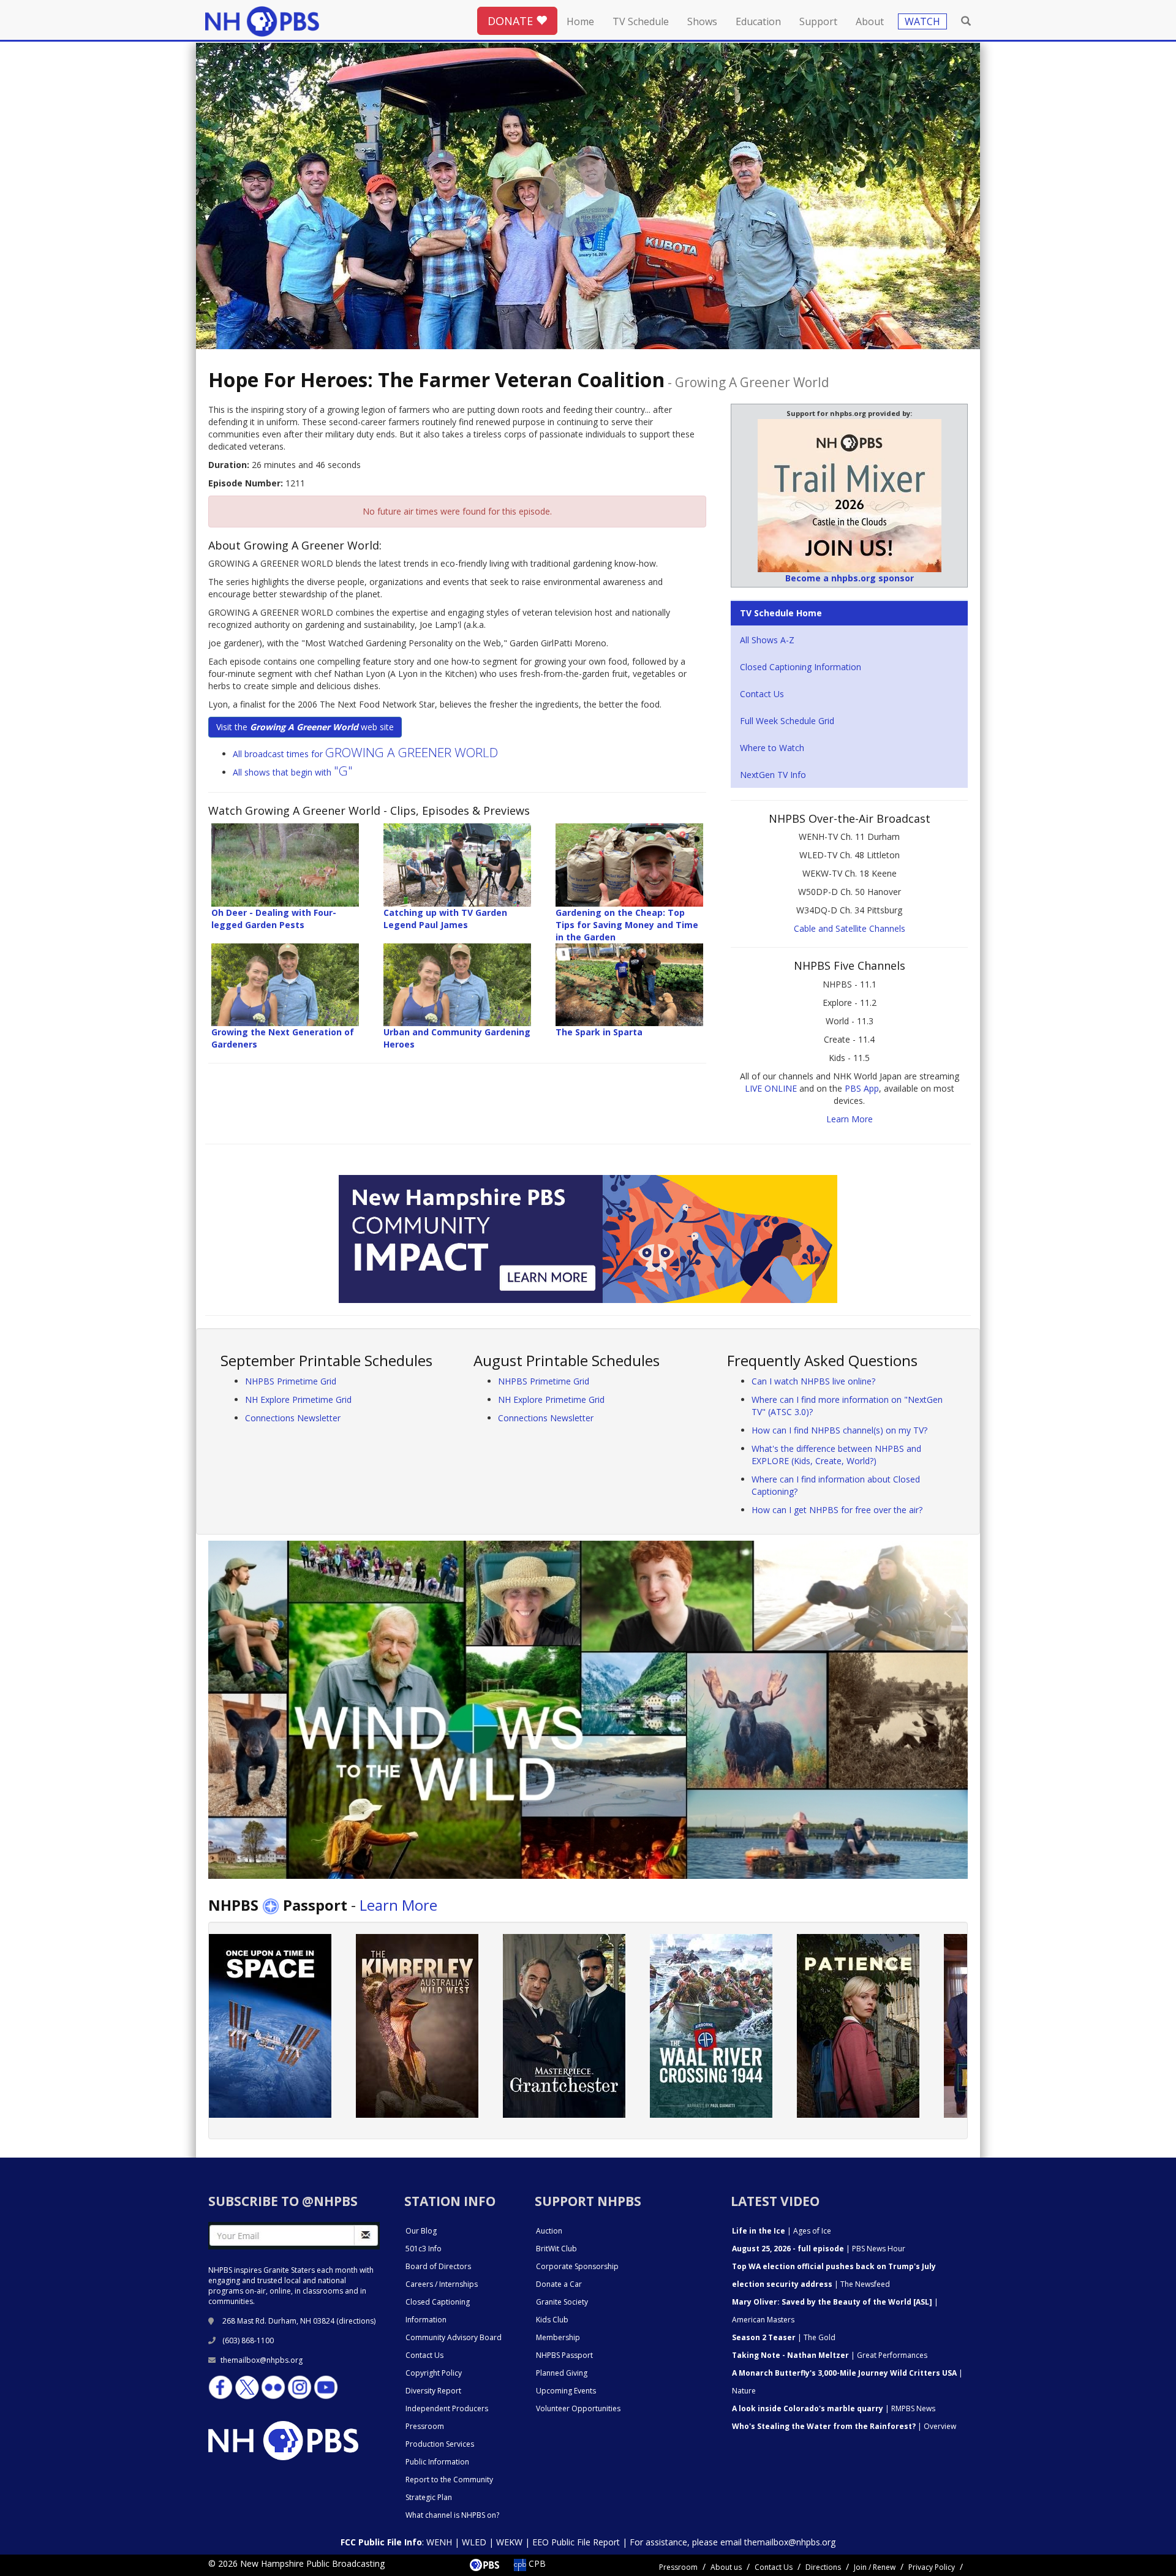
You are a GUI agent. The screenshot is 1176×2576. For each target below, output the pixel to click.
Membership (558, 2337)
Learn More (850, 1119)
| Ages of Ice (782, 2231)
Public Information (437, 2462)
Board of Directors (438, 2266)
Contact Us (762, 694)
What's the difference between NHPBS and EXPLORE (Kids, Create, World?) (836, 1455)
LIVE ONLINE (771, 1088)
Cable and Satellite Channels (850, 928)
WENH (439, 2542)
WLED (474, 2542)
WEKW (509, 2542)
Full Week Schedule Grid (787, 721)
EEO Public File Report (576, 2542)
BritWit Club (556, 2249)
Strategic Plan (429, 2497)
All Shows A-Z (767, 640)
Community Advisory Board (454, 2337)
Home (580, 21)
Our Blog (421, 2231)
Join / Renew (875, 2567)
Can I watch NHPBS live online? (813, 1381)
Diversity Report (433, 2391)
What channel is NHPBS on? (452, 2515)
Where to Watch (772, 748)
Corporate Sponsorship (577, 2266)
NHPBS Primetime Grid (291, 1381)
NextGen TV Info (773, 775)
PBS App (862, 1088)
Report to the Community (449, 2480)
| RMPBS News (834, 2408)
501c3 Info (424, 2249)
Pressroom (425, 2426)
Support (818, 21)
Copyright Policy (434, 2373)
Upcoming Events (566, 2391)
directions (356, 2321)
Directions (823, 2567)
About (870, 21)
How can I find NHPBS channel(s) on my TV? (839, 1430)
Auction (549, 2231)
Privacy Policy (932, 2567)
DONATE (512, 21)
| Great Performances (830, 2355)
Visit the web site (305, 727)
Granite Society (562, 2302)
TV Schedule (641, 21)
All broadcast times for (365, 754)
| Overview (844, 2426)
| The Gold (784, 2337)
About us (726, 2567)
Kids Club (552, 2320)
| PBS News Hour (819, 2249)
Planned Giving (562, 2373)
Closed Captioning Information (801, 667)
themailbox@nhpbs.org (262, 2360)
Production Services (440, 2444)
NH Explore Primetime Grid (298, 1399)
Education (758, 21)
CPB (536, 2563)
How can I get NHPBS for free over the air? (837, 1510)
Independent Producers (447, 2408)
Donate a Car (559, 2284)
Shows (702, 21)
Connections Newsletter (293, 1418)
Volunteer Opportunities (578, 2408)
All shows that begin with (293, 772)
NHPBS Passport (564, 2355)
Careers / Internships (442, 2284)
